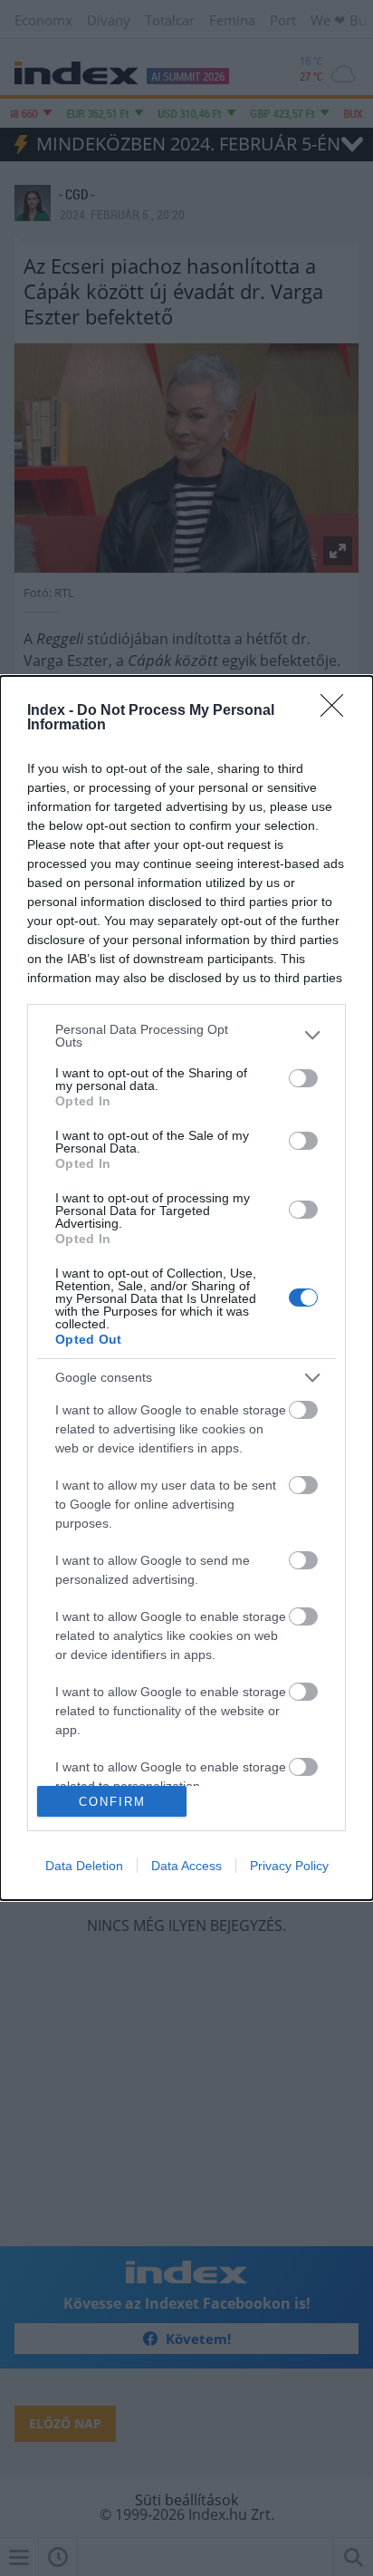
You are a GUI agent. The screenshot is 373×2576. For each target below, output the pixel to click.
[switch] (303, 1078)
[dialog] (186, 1288)
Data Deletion (84, 1866)
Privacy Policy (289, 1866)
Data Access (186, 1866)
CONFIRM (112, 1802)
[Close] (338, 711)
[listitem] (186, 1036)
